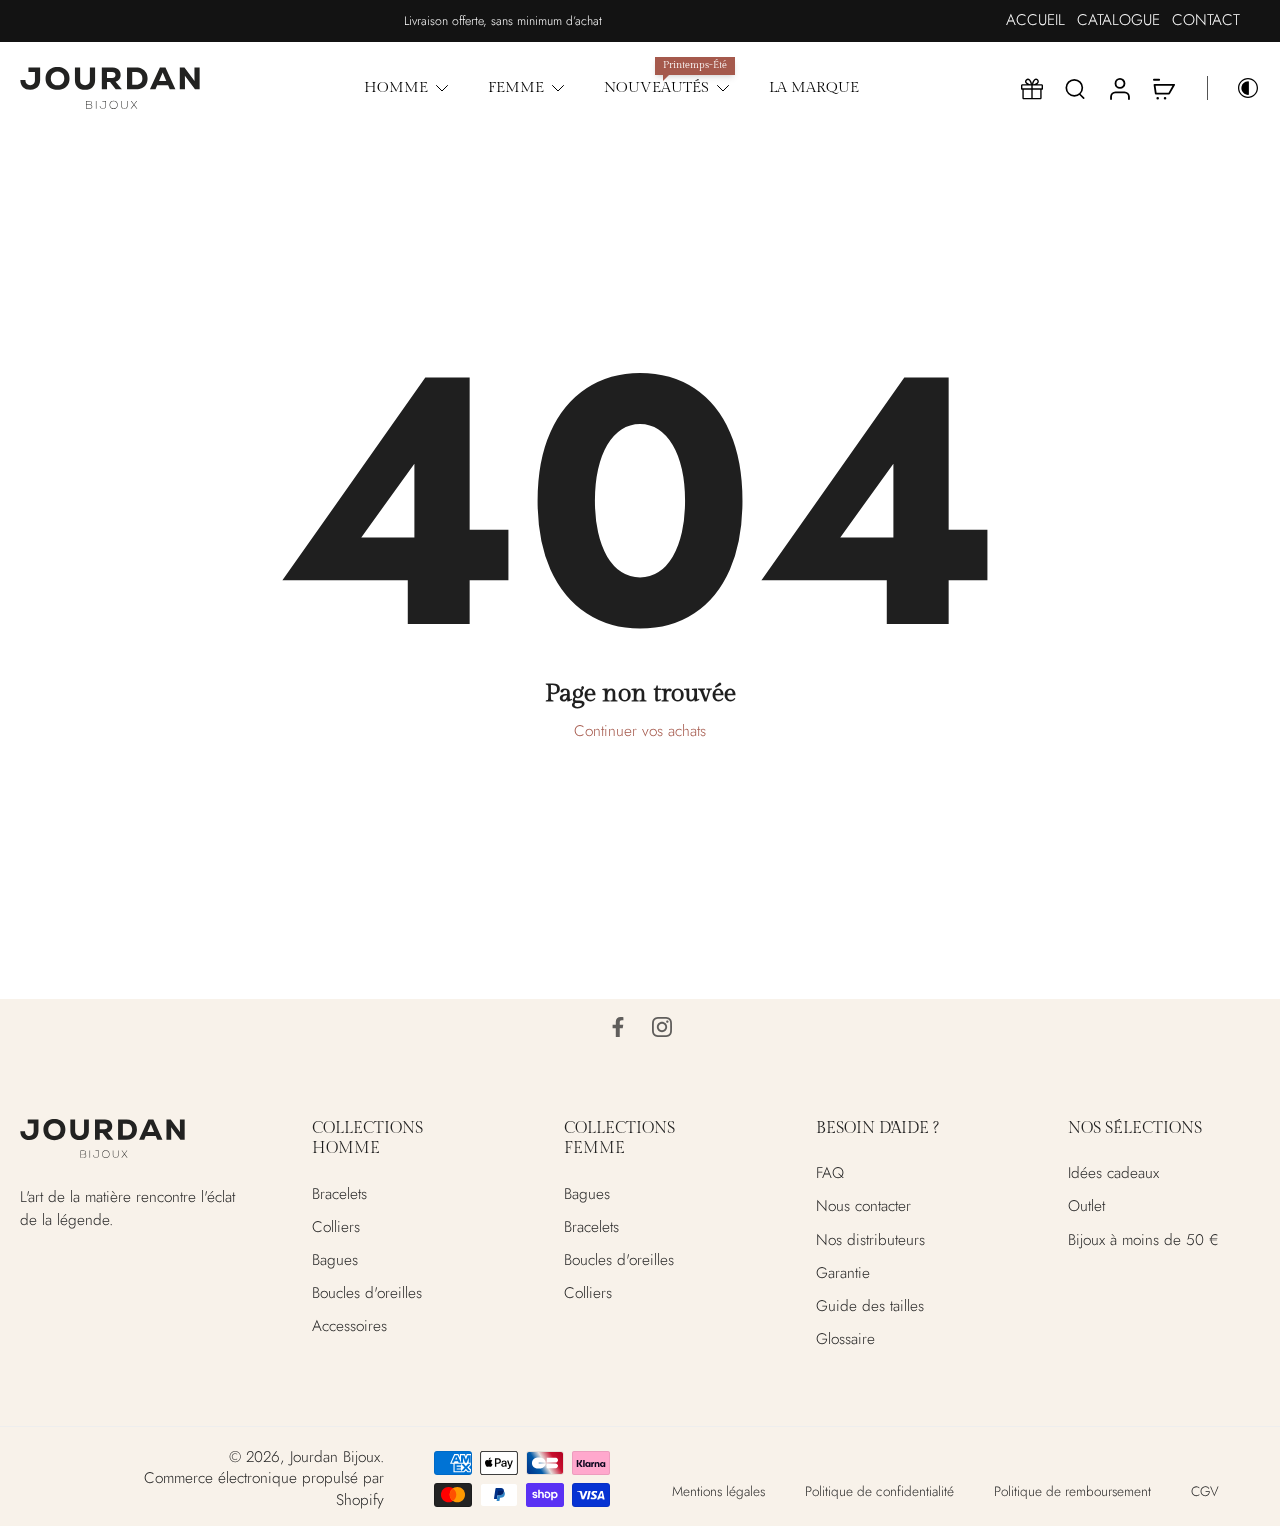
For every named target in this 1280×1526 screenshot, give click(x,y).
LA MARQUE (814, 87)
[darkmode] (1234, 88)
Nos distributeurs (870, 1239)
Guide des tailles (870, 1306)
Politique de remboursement (1072, 1490)
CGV (1205, 1490)
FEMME (516, 87)
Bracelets (339, 1193)
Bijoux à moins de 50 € (1143, 1239)
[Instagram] (662, 1027)
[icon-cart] (1163, 88)
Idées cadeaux (1113, 1173)
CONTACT (1206, 20)
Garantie (843, 1272)
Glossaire (845, 1339)
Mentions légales (718, 1490)
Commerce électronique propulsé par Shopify (264, 1488)
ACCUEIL (1035, 20)
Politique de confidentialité (879, 1490)
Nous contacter (863, 1206)
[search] (1075, 88)
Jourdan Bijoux (335, 1457)
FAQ (830, 1173)
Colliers (336, 1226)
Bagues (335, 1259)
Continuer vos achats (640, 731)
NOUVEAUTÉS (656, 87)
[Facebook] (618, 1027)
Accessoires (349, 1326)
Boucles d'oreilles (367, 1293)
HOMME (396, 87)
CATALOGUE (1118, 20)
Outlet (1086, 1206)
